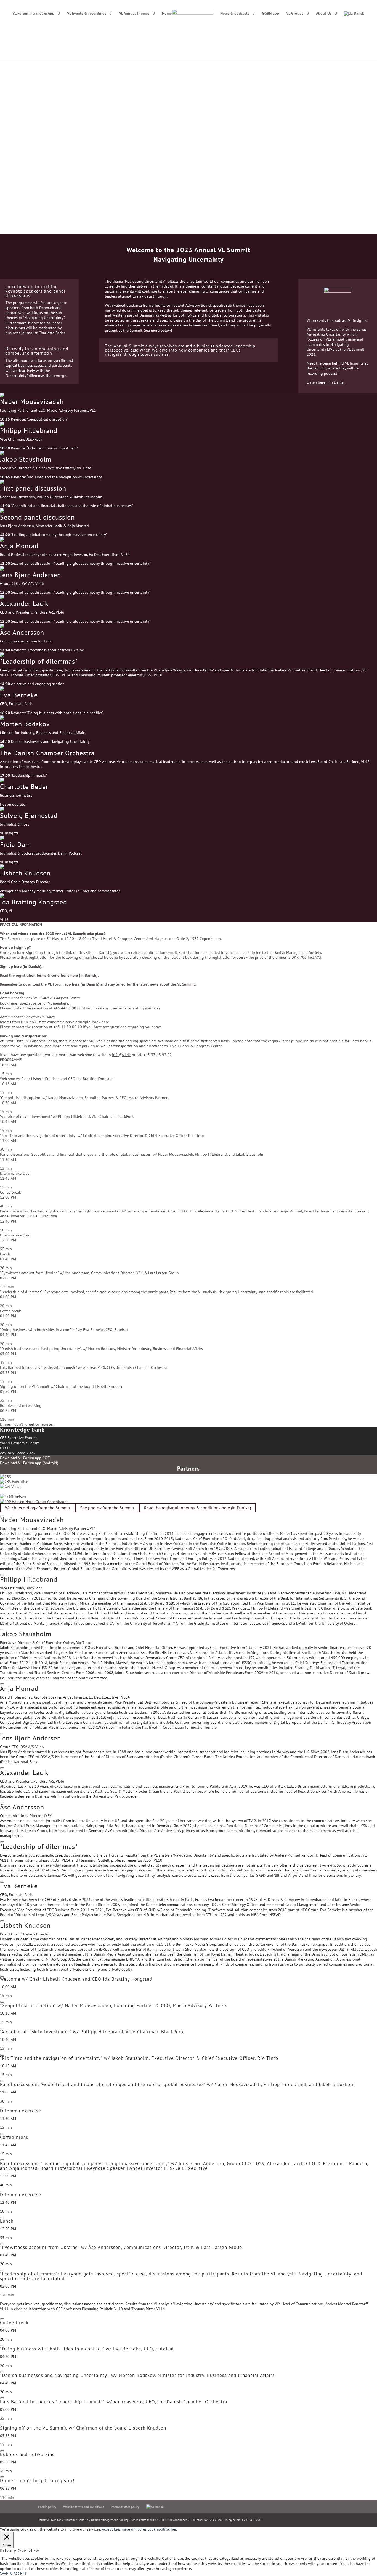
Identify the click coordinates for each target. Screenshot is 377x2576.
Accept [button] (107, 2529)
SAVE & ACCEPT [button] (13, 2574)
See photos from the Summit (107, 1508)
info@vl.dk (232, 2520)
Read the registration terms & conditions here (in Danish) (197, 1508)
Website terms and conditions (84, 2507)
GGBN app (270, 14)
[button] (189, 410)
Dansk (358, 14)
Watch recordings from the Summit (38, 1508)
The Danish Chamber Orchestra (47, 753)
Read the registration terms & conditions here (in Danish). (49, 975)
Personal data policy (125, 2507)
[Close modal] (2, 1515)
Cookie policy (47, 2507)
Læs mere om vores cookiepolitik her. (145, 2529)
